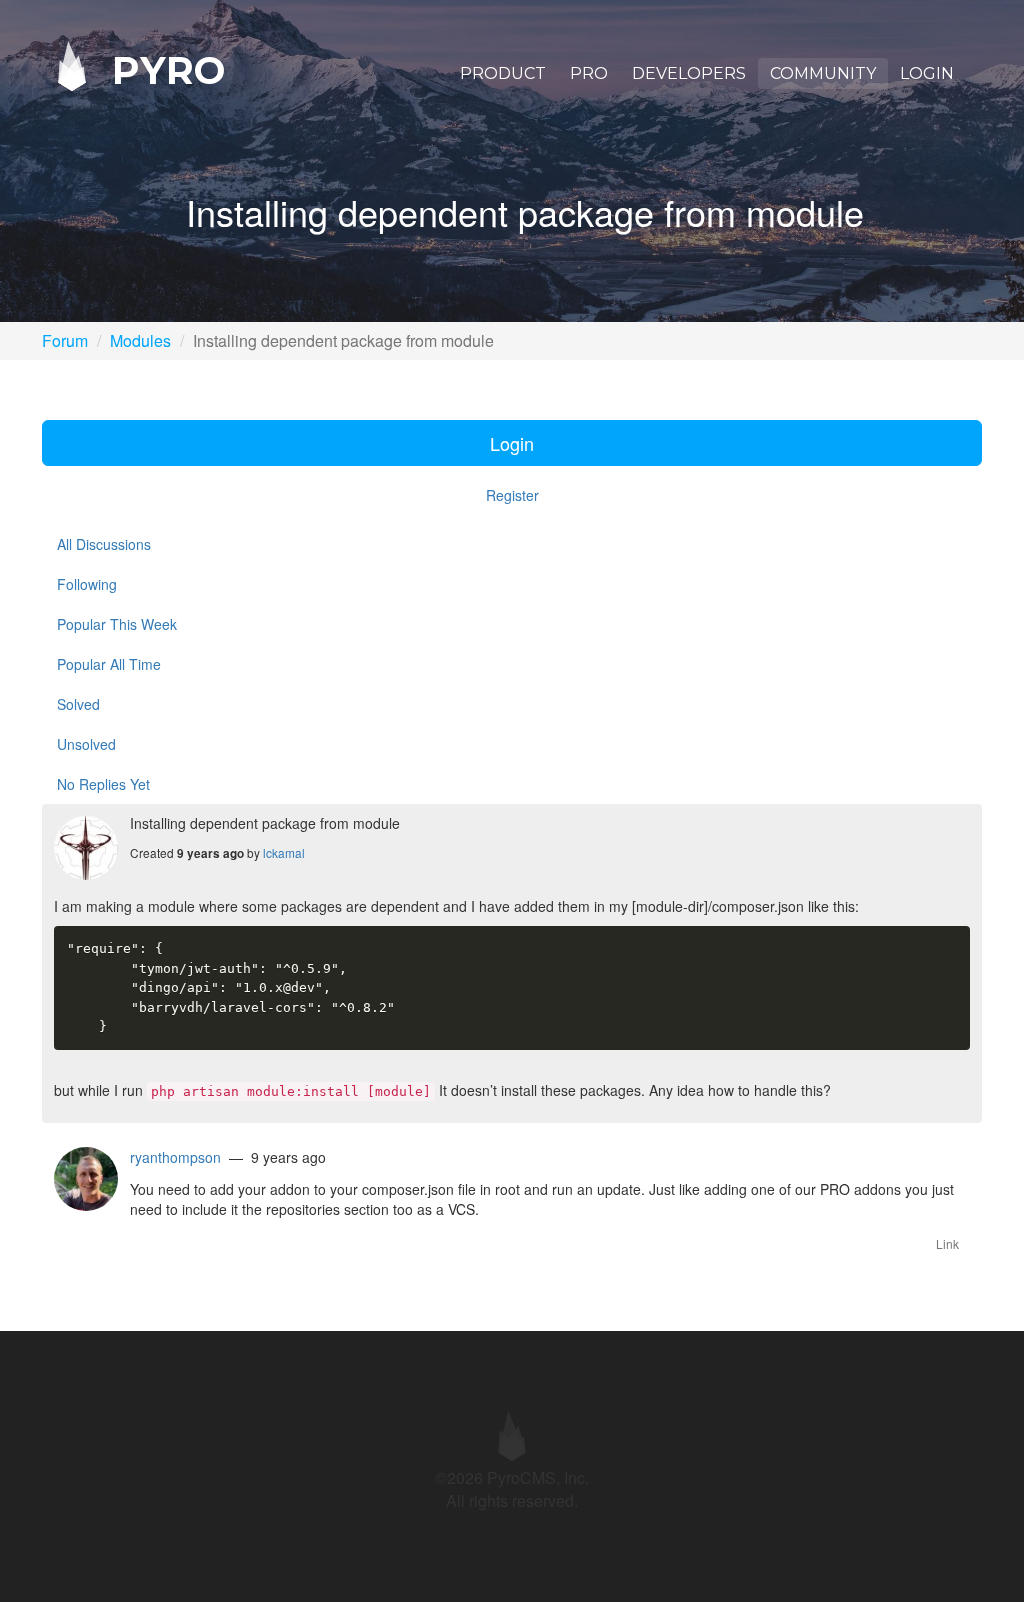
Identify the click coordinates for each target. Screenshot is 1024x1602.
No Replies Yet (103, 784)
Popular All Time (109, 664)
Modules (140, 340)
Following (87, 584)
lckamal (284, 852)
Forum (65, 340)
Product (503, 73)
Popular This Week (117, 624)
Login (927, 73)
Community (823, 73)
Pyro (163, 69)
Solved (78, 704)
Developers (689, 73)
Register (512, 495)
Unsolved (86, 744)
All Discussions (104, 544)
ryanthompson (175, 1157)
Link (947, 1243)
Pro (589, 73)
